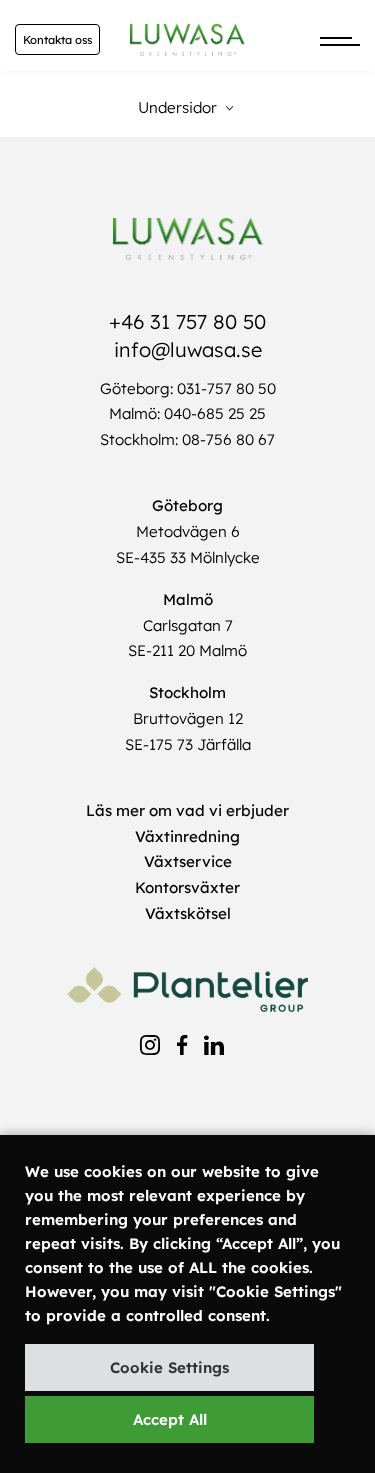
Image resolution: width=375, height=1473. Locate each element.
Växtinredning (187, 836)
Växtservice (188, 861)
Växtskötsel (188, 913)
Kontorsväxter (187, 887)
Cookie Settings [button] (169, 1367)
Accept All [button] (170, 1419)
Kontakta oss (57, 40)
